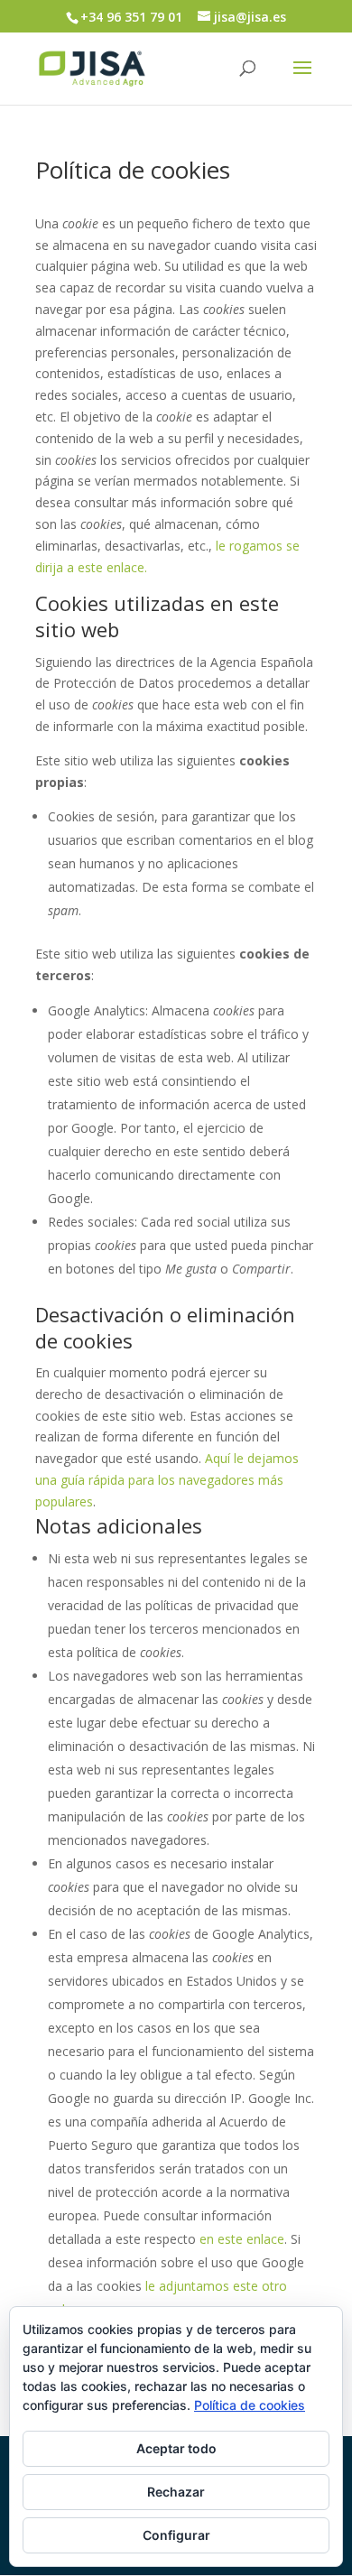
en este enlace (242, 2239)
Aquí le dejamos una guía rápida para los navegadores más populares (167, 1480)
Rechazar (176, 2492)
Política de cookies (250, 2405)
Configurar (176, 2535)
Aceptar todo (176, 2448)
